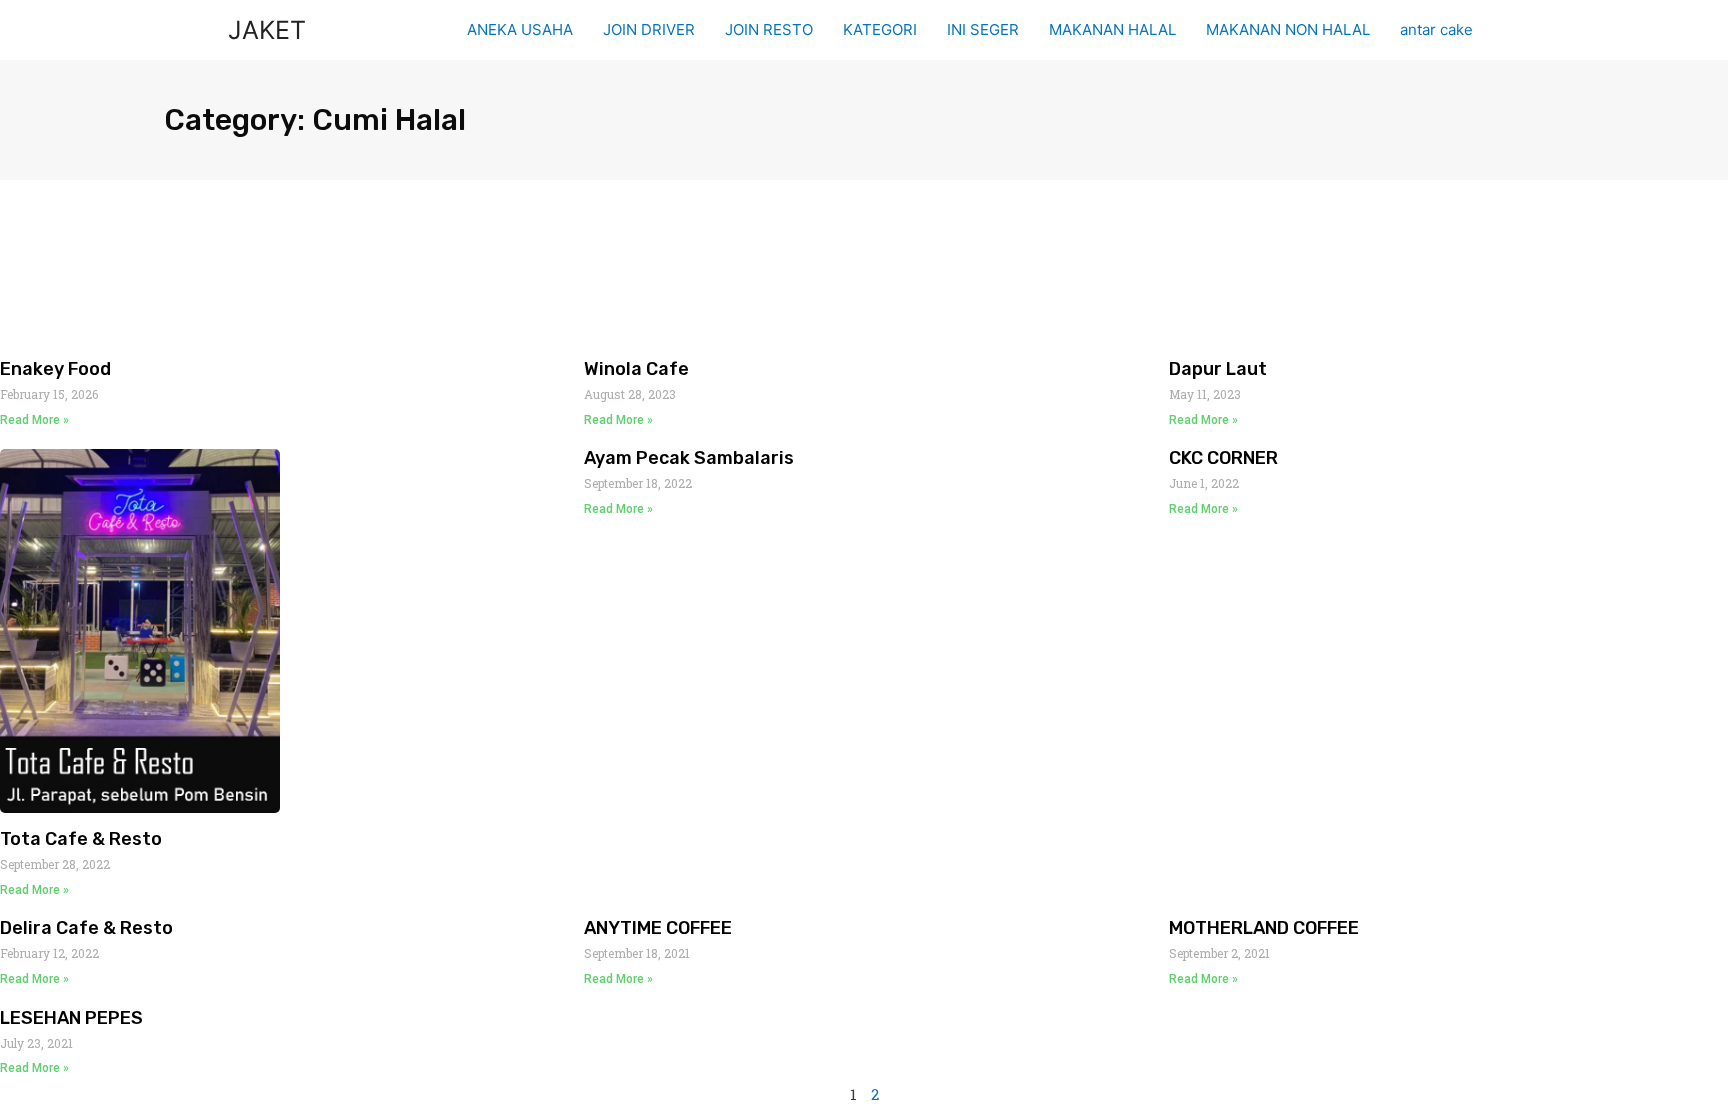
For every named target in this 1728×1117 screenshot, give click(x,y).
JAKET (267, 30)
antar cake (1436, 29)
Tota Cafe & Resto (81, 839)
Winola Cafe (636, 369)
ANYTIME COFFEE (658, 928)
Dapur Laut (1218, 369)
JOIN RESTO (769, 29)
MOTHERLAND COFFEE (1264, 928)
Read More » (34, 420)
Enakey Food (55, 369)
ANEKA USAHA (520, 29)
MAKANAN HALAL (1112, 29)
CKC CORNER (1223, 458)
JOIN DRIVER (649, 29)
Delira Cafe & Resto (86, 928)
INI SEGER (983, 29)
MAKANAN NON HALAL (1288, 29)
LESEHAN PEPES (71, 1018)
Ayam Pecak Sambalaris (689, 458)
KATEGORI (880, 29)
